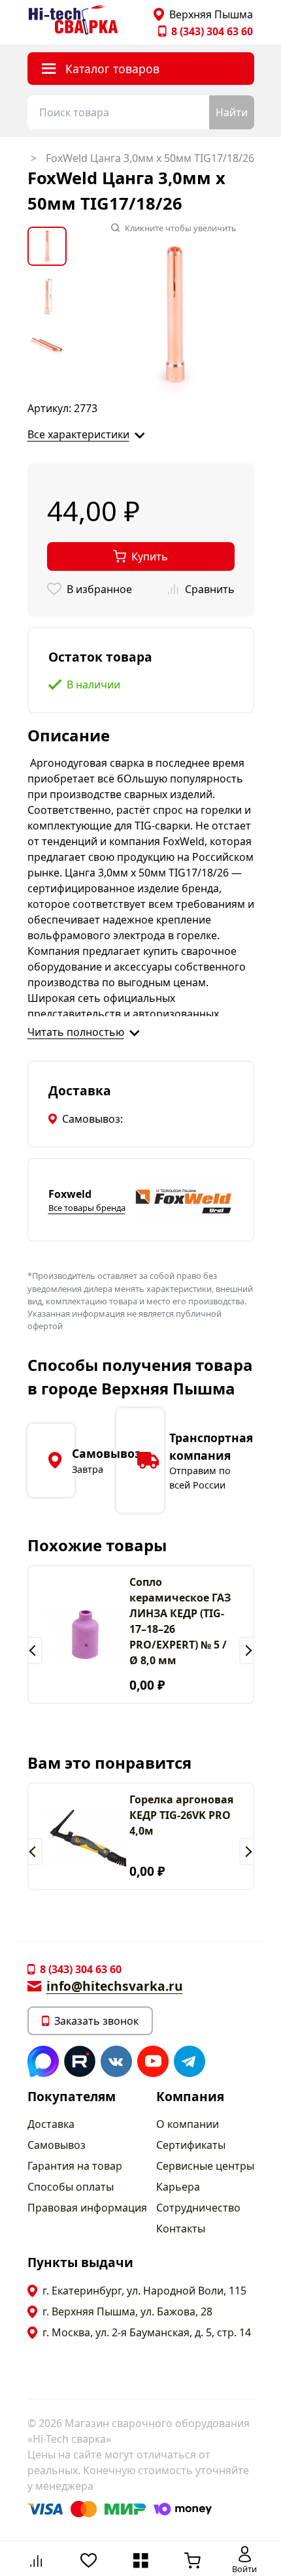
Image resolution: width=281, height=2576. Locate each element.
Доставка (51, 2124)
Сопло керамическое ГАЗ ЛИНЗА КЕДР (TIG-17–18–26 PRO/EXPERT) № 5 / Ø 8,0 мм (180, 1621)
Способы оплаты (71, 2187)
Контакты (181, 2229)
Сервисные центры (205, 2166)
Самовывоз (57, 2145)
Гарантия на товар (75, 2166)
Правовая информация (87, 2208)
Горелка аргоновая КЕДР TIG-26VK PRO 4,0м (181, 1815)
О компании (188, 2124)
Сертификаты (191, 2145)
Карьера (178, 2187)
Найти (232, 112)
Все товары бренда (87, 1208)
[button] (35, 1650)
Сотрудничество (198, 2208)
